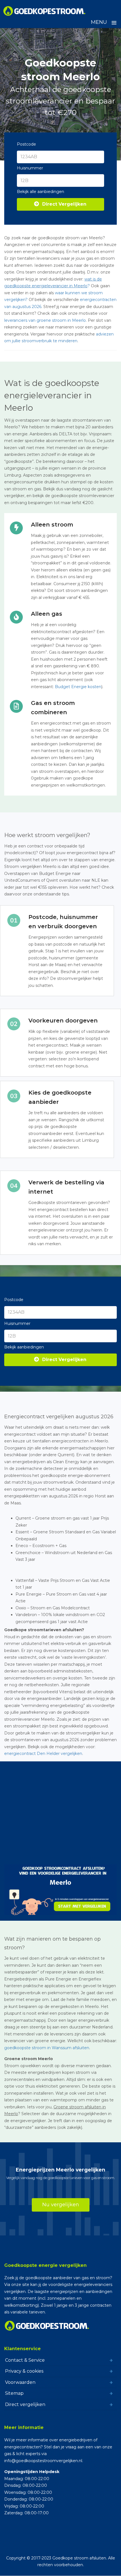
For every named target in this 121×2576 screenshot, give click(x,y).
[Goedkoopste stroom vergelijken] (45, 11)
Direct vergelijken (25, 2404)
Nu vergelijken (61, 2205)
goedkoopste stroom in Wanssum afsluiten (47, 2048)
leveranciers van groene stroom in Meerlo (45, 320)
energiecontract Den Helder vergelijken (43, 1754)
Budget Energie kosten (78, 687)
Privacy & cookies (24, 2371)
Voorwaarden (20, 2382)
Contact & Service (25, 2360)
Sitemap (14, 2393)
